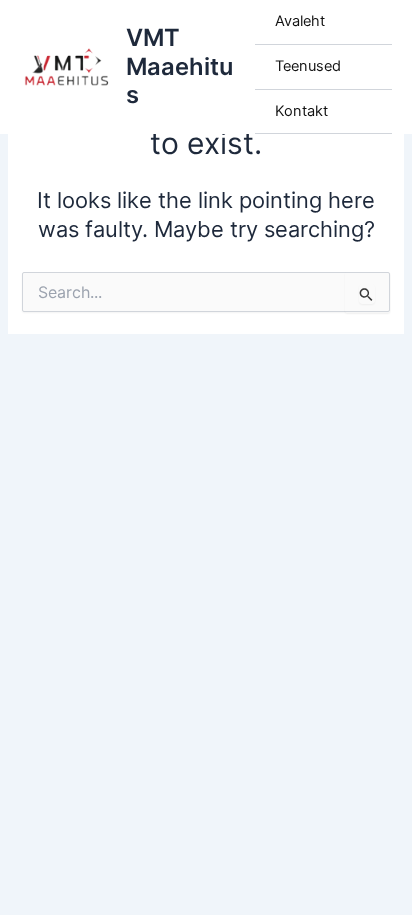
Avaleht (300, 21)
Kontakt (301, 111)
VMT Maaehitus (179, 66)
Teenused (308, 66)
